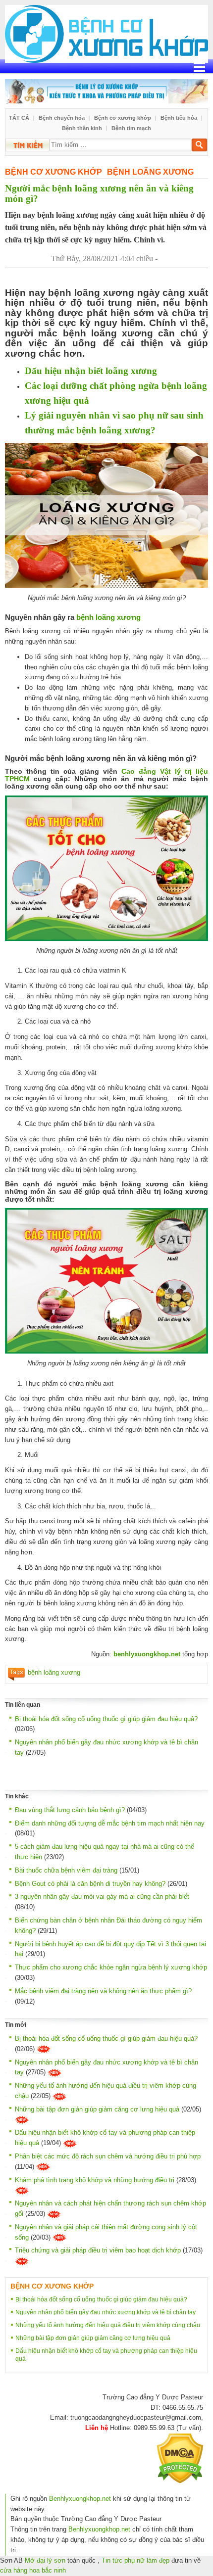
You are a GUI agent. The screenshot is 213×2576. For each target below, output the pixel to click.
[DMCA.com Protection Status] (180, 2458)
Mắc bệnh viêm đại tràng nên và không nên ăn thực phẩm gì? (103, 1991)
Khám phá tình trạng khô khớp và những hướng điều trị (95, 2180)
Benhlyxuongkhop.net (80, 2499)
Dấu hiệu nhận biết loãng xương (91, 371)
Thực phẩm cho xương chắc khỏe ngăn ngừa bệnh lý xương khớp (111, 1967)
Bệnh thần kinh (82, 128)
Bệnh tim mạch (131, 128)
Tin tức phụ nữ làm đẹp (135, 2560)
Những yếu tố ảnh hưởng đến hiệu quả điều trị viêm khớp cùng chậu (108, 2325)
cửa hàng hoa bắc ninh (33, 2570)
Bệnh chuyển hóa (62, 118)
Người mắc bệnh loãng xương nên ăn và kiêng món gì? (99, 193)
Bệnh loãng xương (150, 172)
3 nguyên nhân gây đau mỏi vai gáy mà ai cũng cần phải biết (102, 1897)
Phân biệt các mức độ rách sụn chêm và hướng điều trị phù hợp (108, 2156)
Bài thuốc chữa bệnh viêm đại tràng (66, 1870)
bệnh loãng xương (107, 617)
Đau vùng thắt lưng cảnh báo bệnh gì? (70, 1810)
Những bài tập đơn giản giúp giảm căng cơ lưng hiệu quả (97, 2109)
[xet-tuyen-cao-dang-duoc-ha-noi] (106, 91)
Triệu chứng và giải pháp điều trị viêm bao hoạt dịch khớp (98, 2250)
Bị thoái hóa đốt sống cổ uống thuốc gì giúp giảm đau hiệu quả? (106, 1719)
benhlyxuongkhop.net (146, 1654)
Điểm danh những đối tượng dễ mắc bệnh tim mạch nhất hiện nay (110, 1823)
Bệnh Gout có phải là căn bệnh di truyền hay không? (90, 1884)
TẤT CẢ (19, 118)
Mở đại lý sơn (45, 2560)
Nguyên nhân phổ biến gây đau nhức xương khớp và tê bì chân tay (106, 2312)
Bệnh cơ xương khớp (123, 118)
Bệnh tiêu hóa (179, 118)
